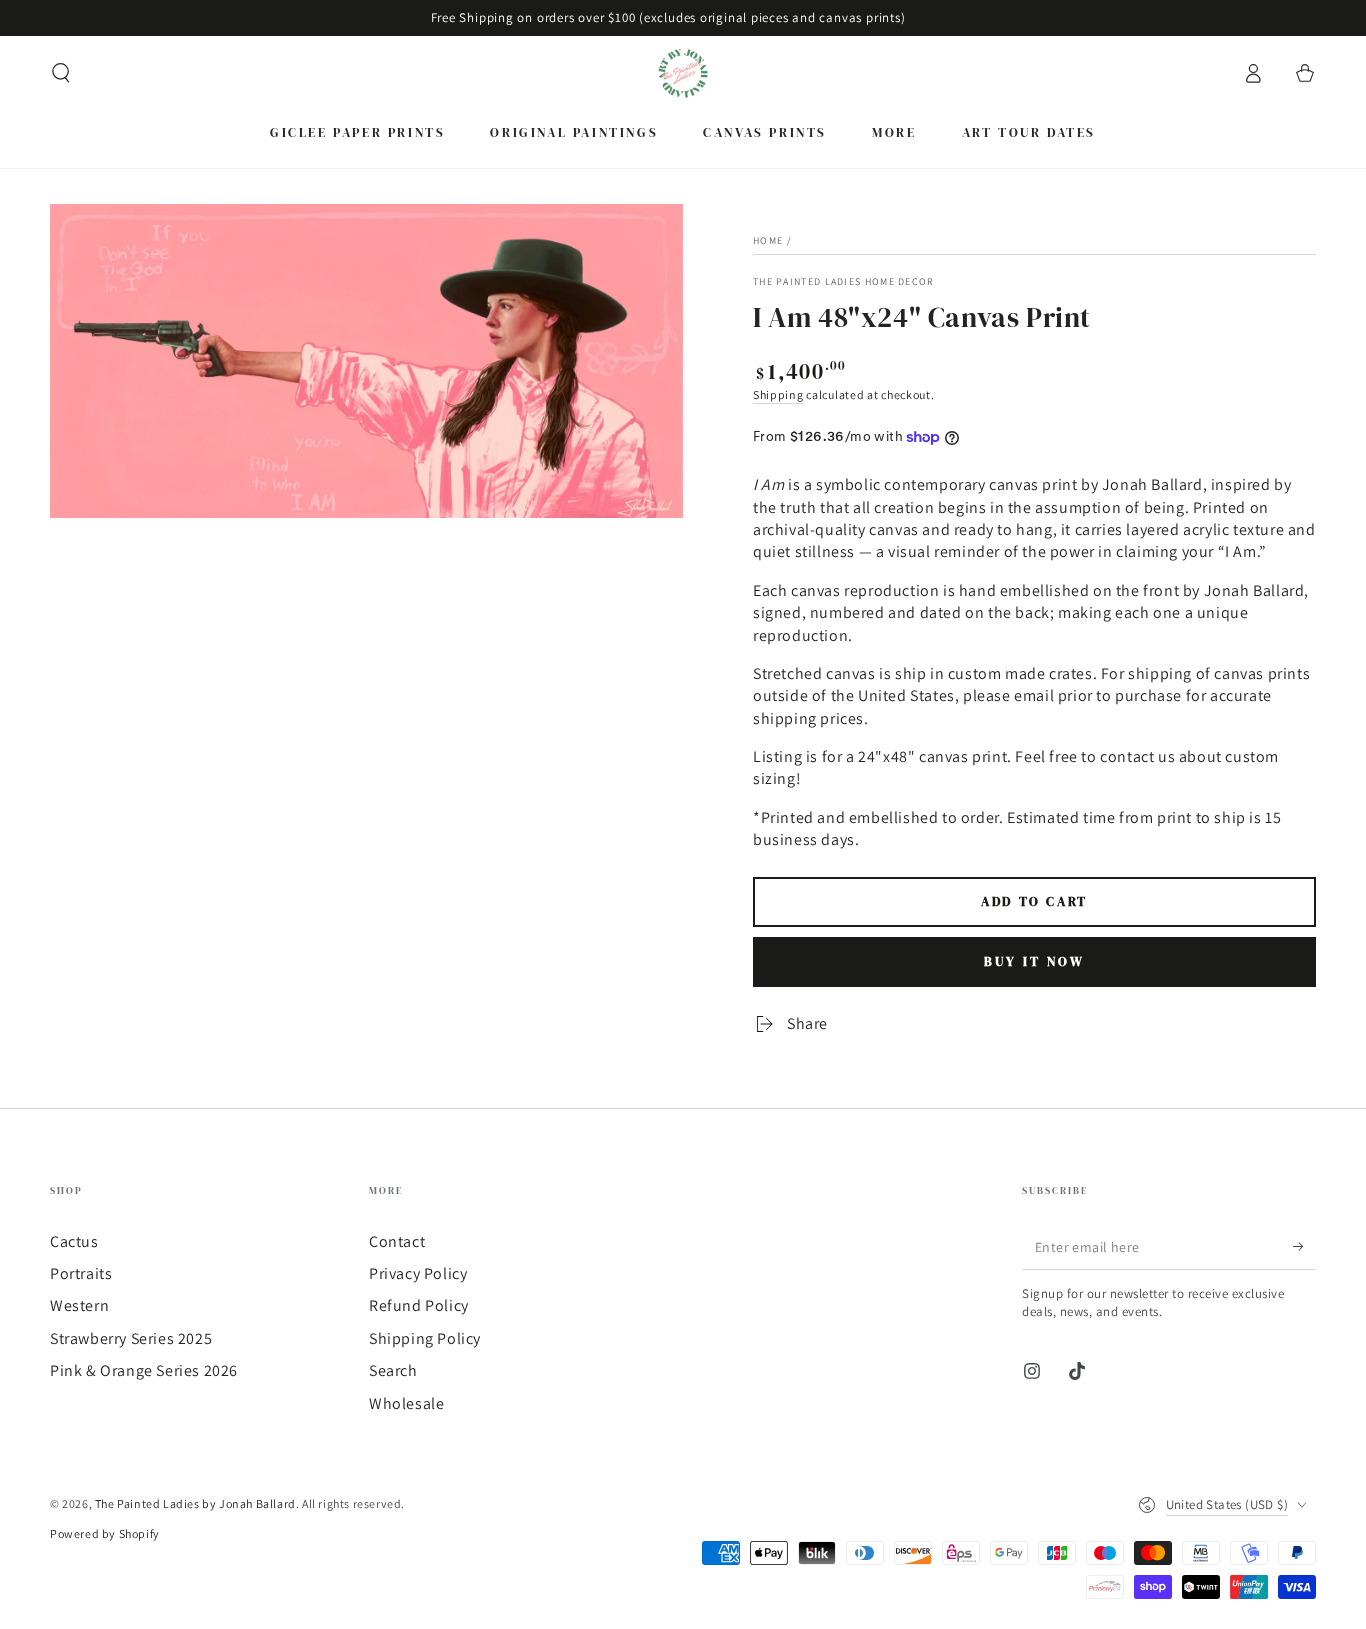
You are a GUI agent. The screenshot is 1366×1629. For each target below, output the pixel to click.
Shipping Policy (425, 1338)
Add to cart (1034, 901)
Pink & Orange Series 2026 (144, 1370)
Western (79, 1305)
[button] (61, 73)
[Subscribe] (1304, 1247)
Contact (397, 1241)
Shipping (778, 394)
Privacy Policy (418, 1273)
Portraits (81, 1273)
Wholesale (406, 1403)
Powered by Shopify (105, 1533)
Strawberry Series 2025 (131, 1338)
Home (768, 240)
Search (393, 1370)
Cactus (74, 1241)
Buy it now (1034, 961)
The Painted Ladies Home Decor (844, 281)
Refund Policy (419, 1305)
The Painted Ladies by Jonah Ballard (195, 1503)
